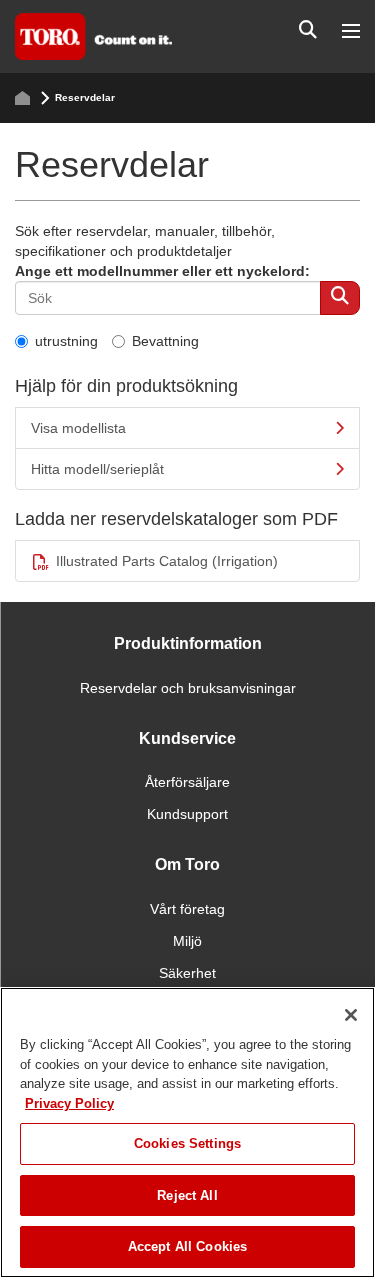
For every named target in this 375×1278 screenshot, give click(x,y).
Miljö (187, 941)
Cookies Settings (187, 1143)
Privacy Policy (69, 1103)
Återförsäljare (187, 782)
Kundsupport (187, 814)
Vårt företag (187, 909)
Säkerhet (187, 973)
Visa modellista (78, 428)
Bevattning (165, 341)
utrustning (66, 341)
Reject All (187, 1195)
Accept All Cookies (187, 1246)
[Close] (351, 1015)
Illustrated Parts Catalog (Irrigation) (167, 561)
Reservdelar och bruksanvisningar (188, 688)
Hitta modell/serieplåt (97, 469)
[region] (187, 1132)
